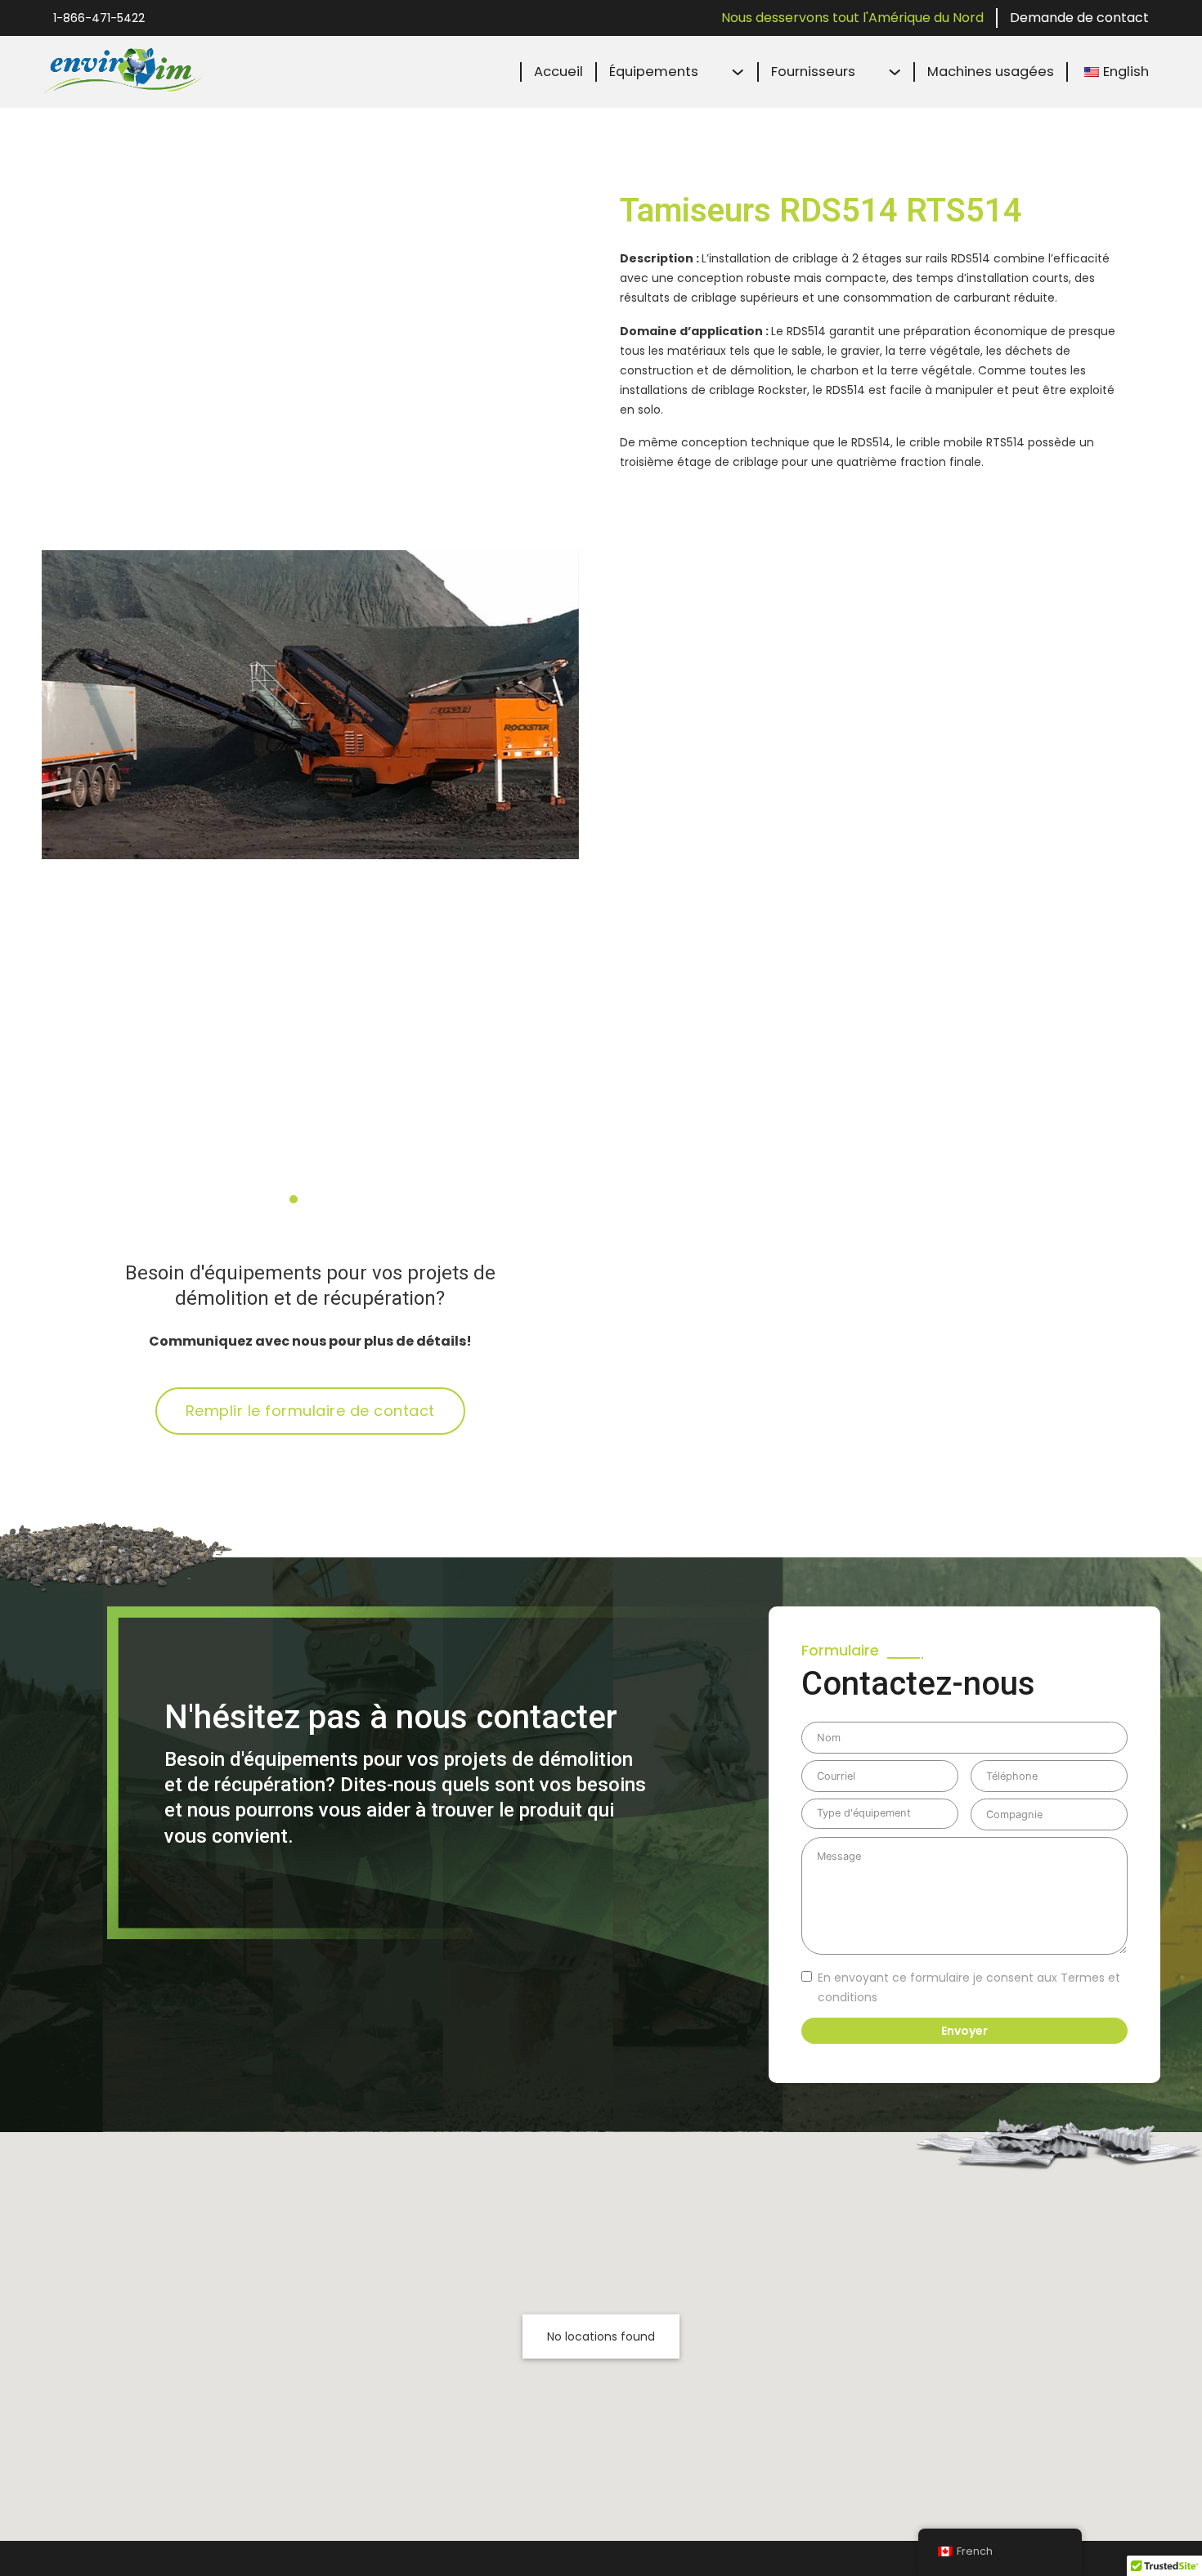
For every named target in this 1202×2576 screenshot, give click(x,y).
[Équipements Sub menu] (738, 72)
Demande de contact (1079, 18)
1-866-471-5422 (99, 18)
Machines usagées (991, 72)
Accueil (558, 72)
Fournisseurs (813, 72)
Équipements (654, 72)
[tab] (294, 1199)
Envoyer (964, 2031)
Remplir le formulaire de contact (310, 1411)
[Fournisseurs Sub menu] (895, 72)
